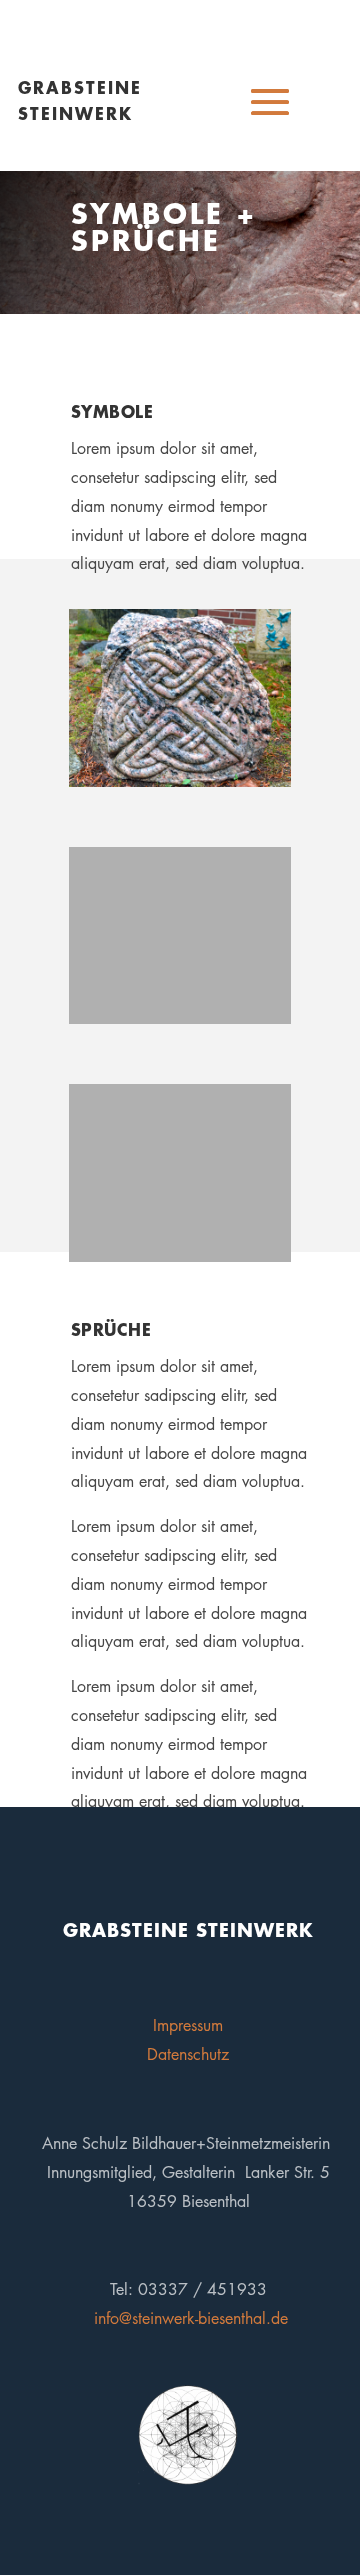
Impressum (188, 2025)
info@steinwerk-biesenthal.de (191, 2318)
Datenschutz (188, 2054)
